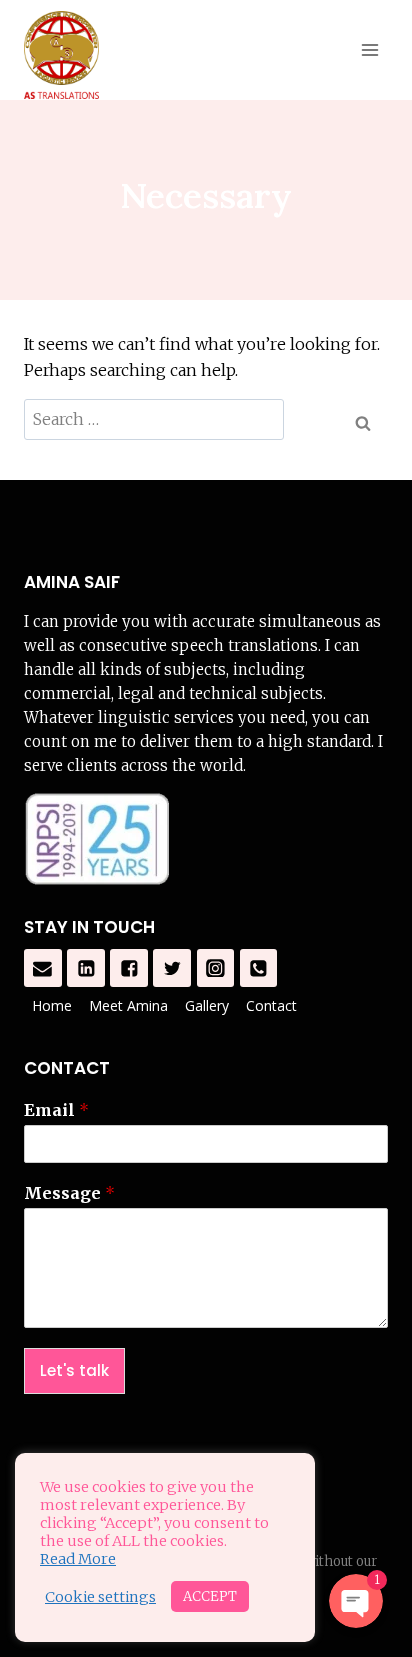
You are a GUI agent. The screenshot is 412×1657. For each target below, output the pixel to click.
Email (56, 1110)
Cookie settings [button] (100, 1597)
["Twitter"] (172, 968)
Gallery (207, 1005)
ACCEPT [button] (210, 1596)
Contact (271, 1005)
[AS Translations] (61, 55)
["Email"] (43, 968)
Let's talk (74, 1370)
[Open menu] (369, 49)
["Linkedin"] (86, 968)
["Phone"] (259, 968)
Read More (78, 1559)
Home (52, 1005)
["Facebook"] (129, 968)
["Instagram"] (216, 968)
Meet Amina (128, 1005)
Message (69, 1193)
